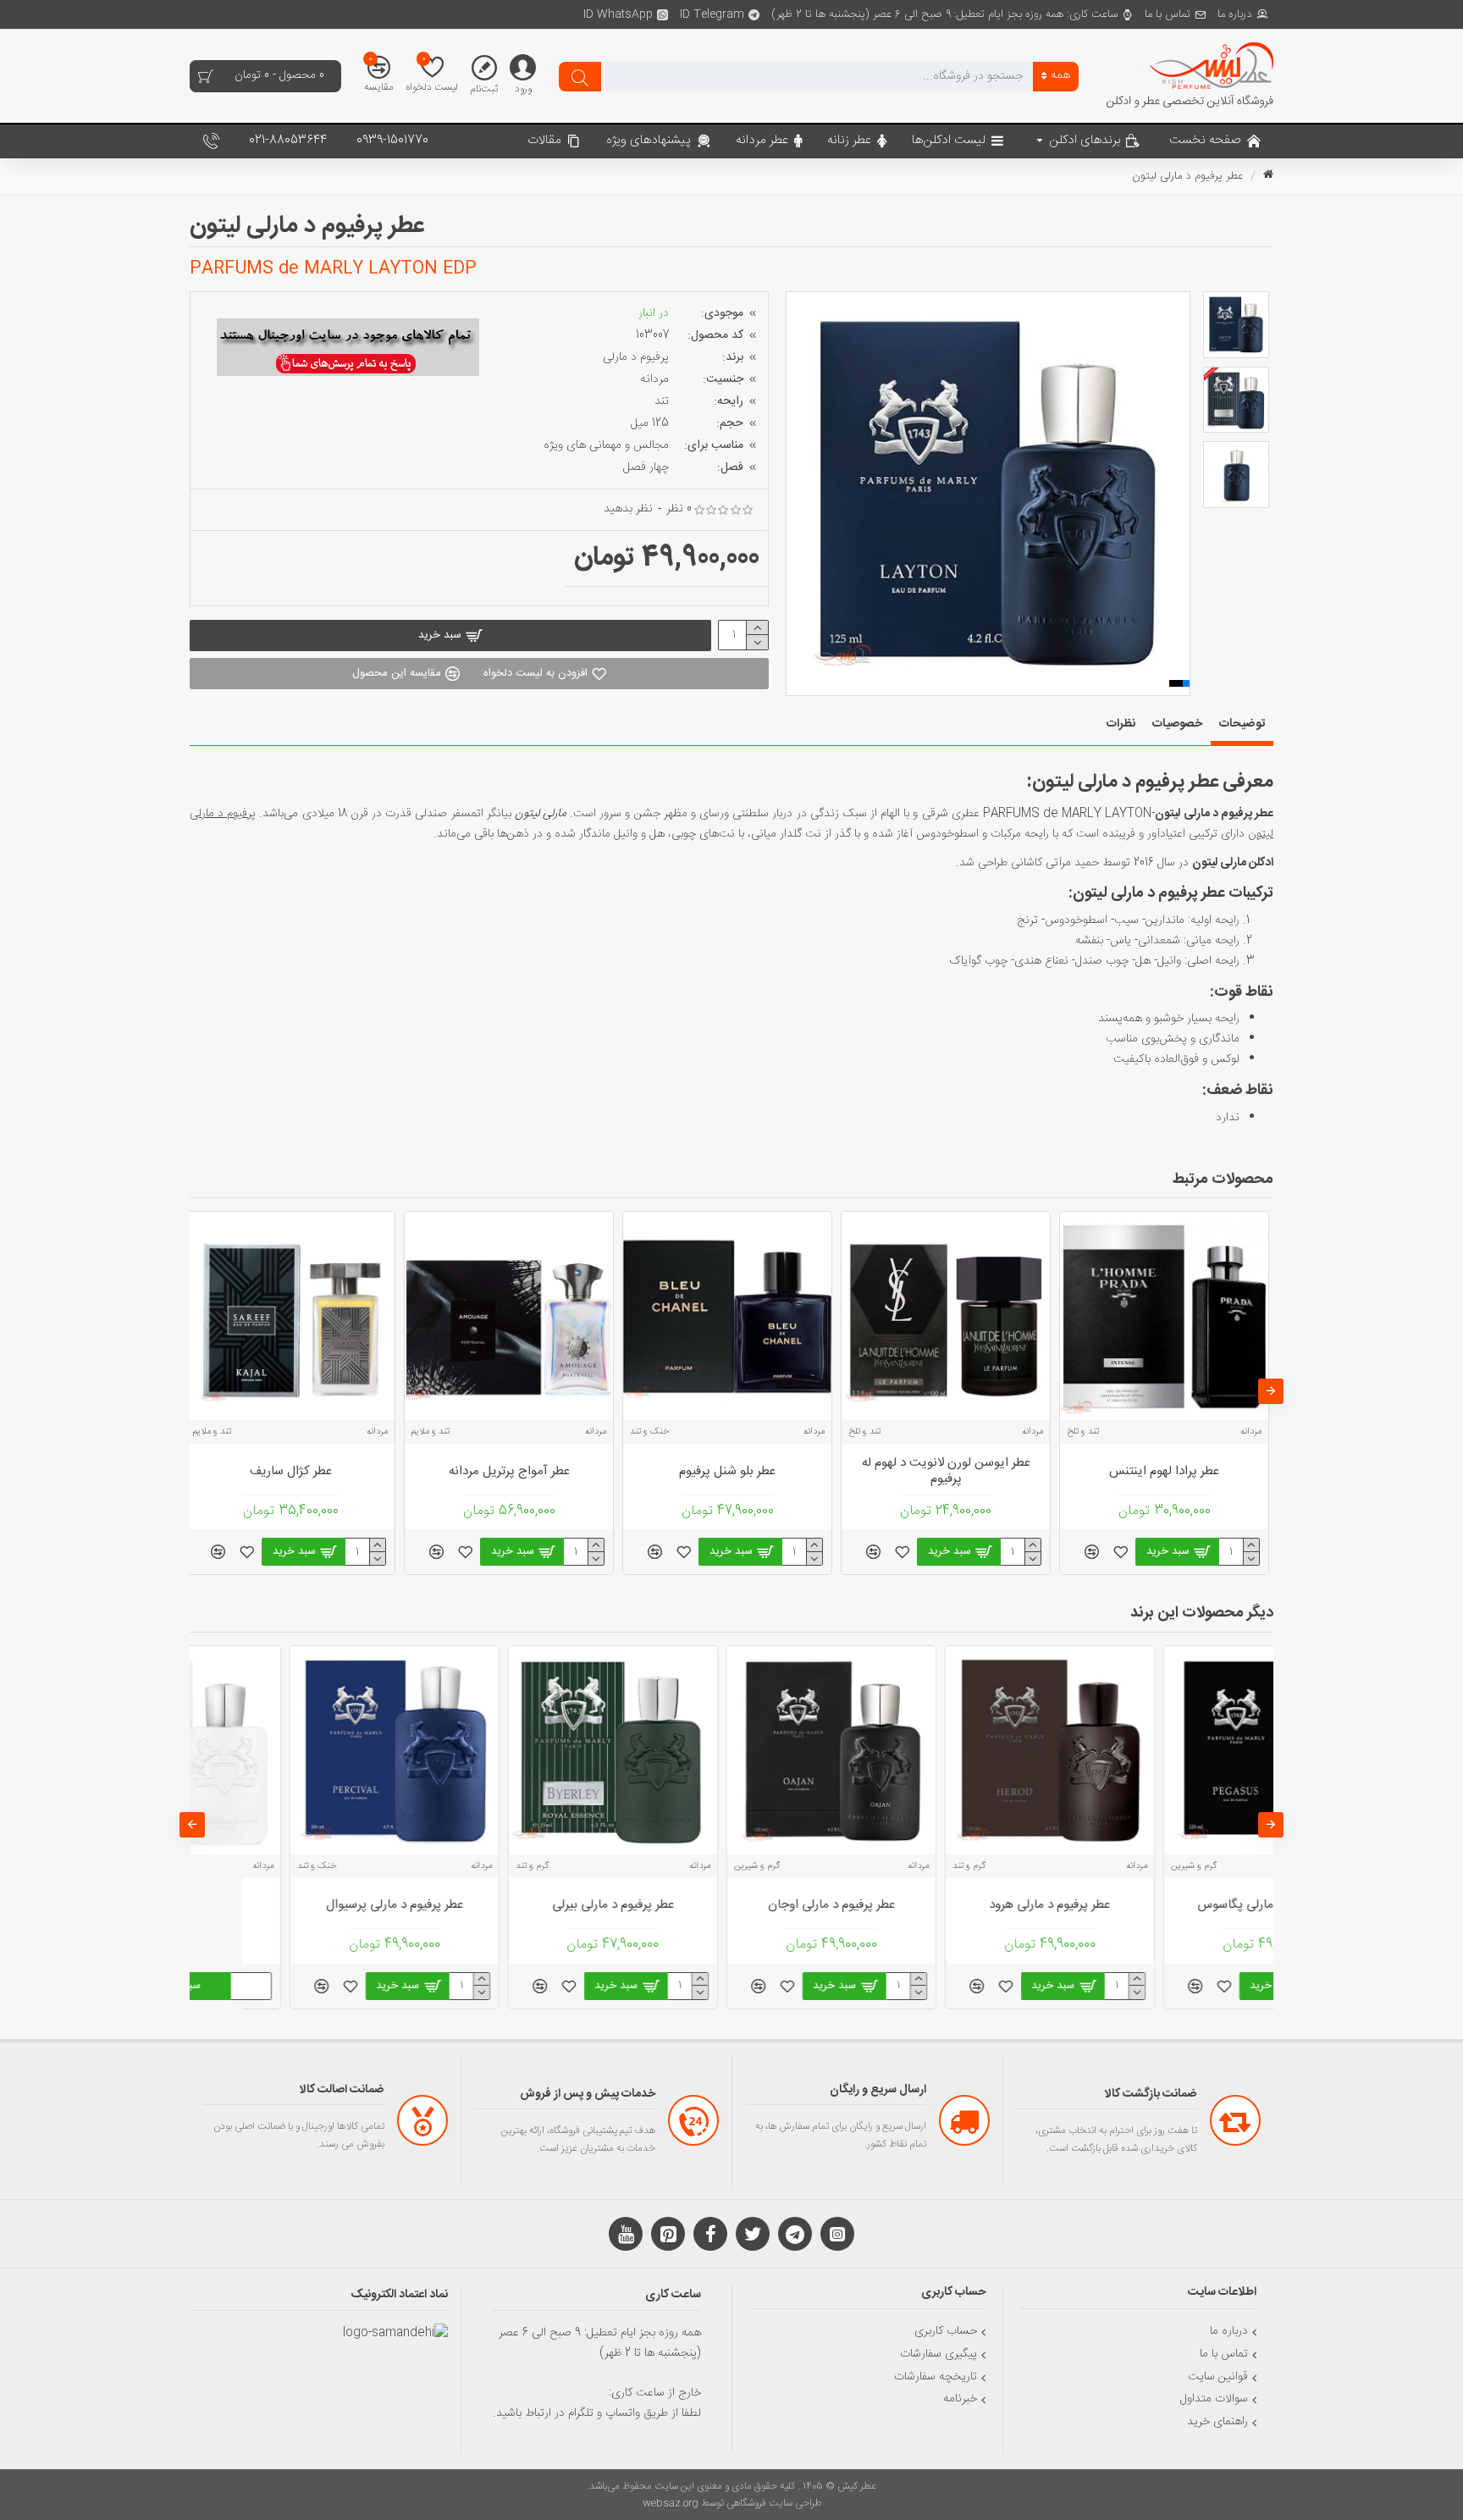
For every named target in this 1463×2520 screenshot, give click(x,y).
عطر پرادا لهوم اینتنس (946, 1472)
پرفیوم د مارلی (636, 357)
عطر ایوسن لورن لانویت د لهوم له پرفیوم (728, 1471)
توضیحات (1242, 724)
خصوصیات (1177, 724)
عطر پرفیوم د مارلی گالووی (946, 1905)
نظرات (1121, 724)
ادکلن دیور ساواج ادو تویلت (1168, 1472)
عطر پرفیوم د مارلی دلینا (509, 1905)
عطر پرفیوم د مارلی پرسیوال (1164, 1905)
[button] (798, 494)
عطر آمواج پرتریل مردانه (291, 1472)
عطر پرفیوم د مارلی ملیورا (291, 1905)
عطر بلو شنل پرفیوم (509, 1472)
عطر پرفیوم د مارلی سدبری (727, 1905)
